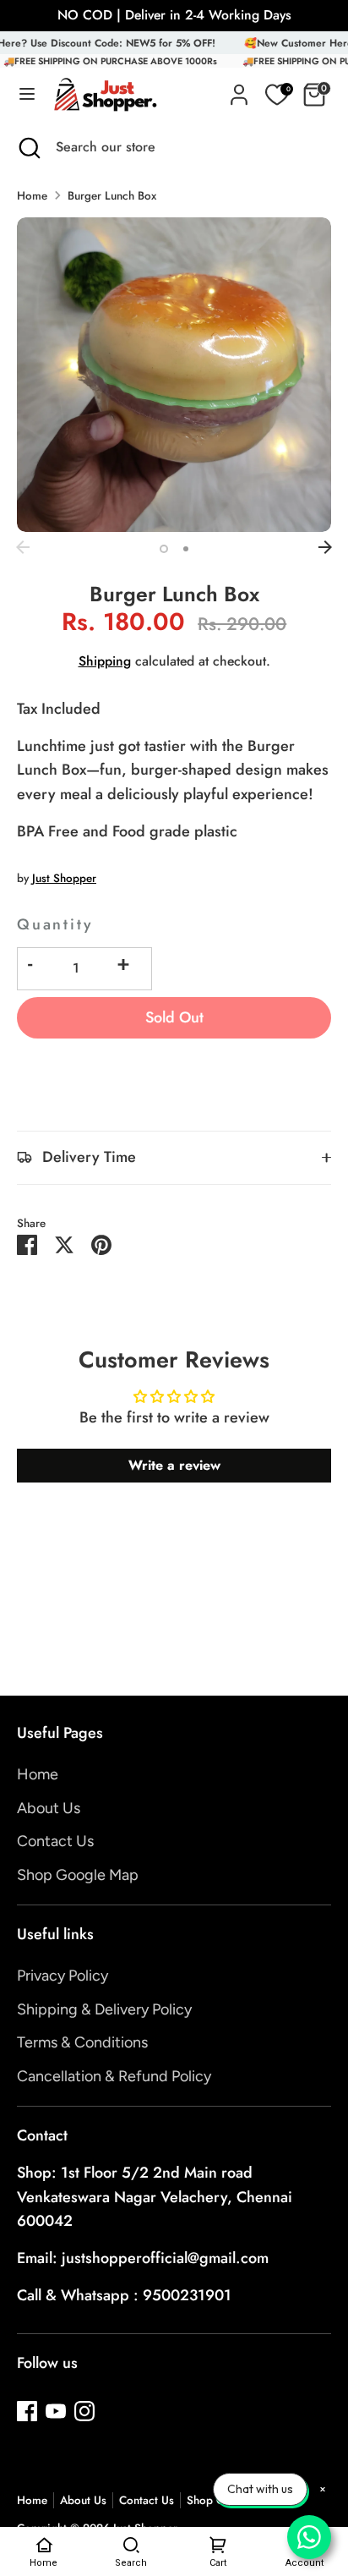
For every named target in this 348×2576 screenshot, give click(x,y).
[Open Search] (28, 147)
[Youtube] (56, 2411)
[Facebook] (27, 2411)
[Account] (239, 90)
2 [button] (186, 549)
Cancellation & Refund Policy (114, 2076)
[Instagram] (84, 2411)
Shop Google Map (78, 1875)
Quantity (55, 924)
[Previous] (23, 547)
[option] (174, 375)
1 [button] (164, 549)
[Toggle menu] (27, 95)
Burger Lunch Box (112, 196)
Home (32, 196)
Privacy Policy (63, 1976)
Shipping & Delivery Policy (104, 2009)
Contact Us (55, 1841)
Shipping (105, 661)
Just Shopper (64, 878)
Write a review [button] (174, 1465)
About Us (49, 1808)
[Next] (325, 547)
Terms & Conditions (82, 2042)
